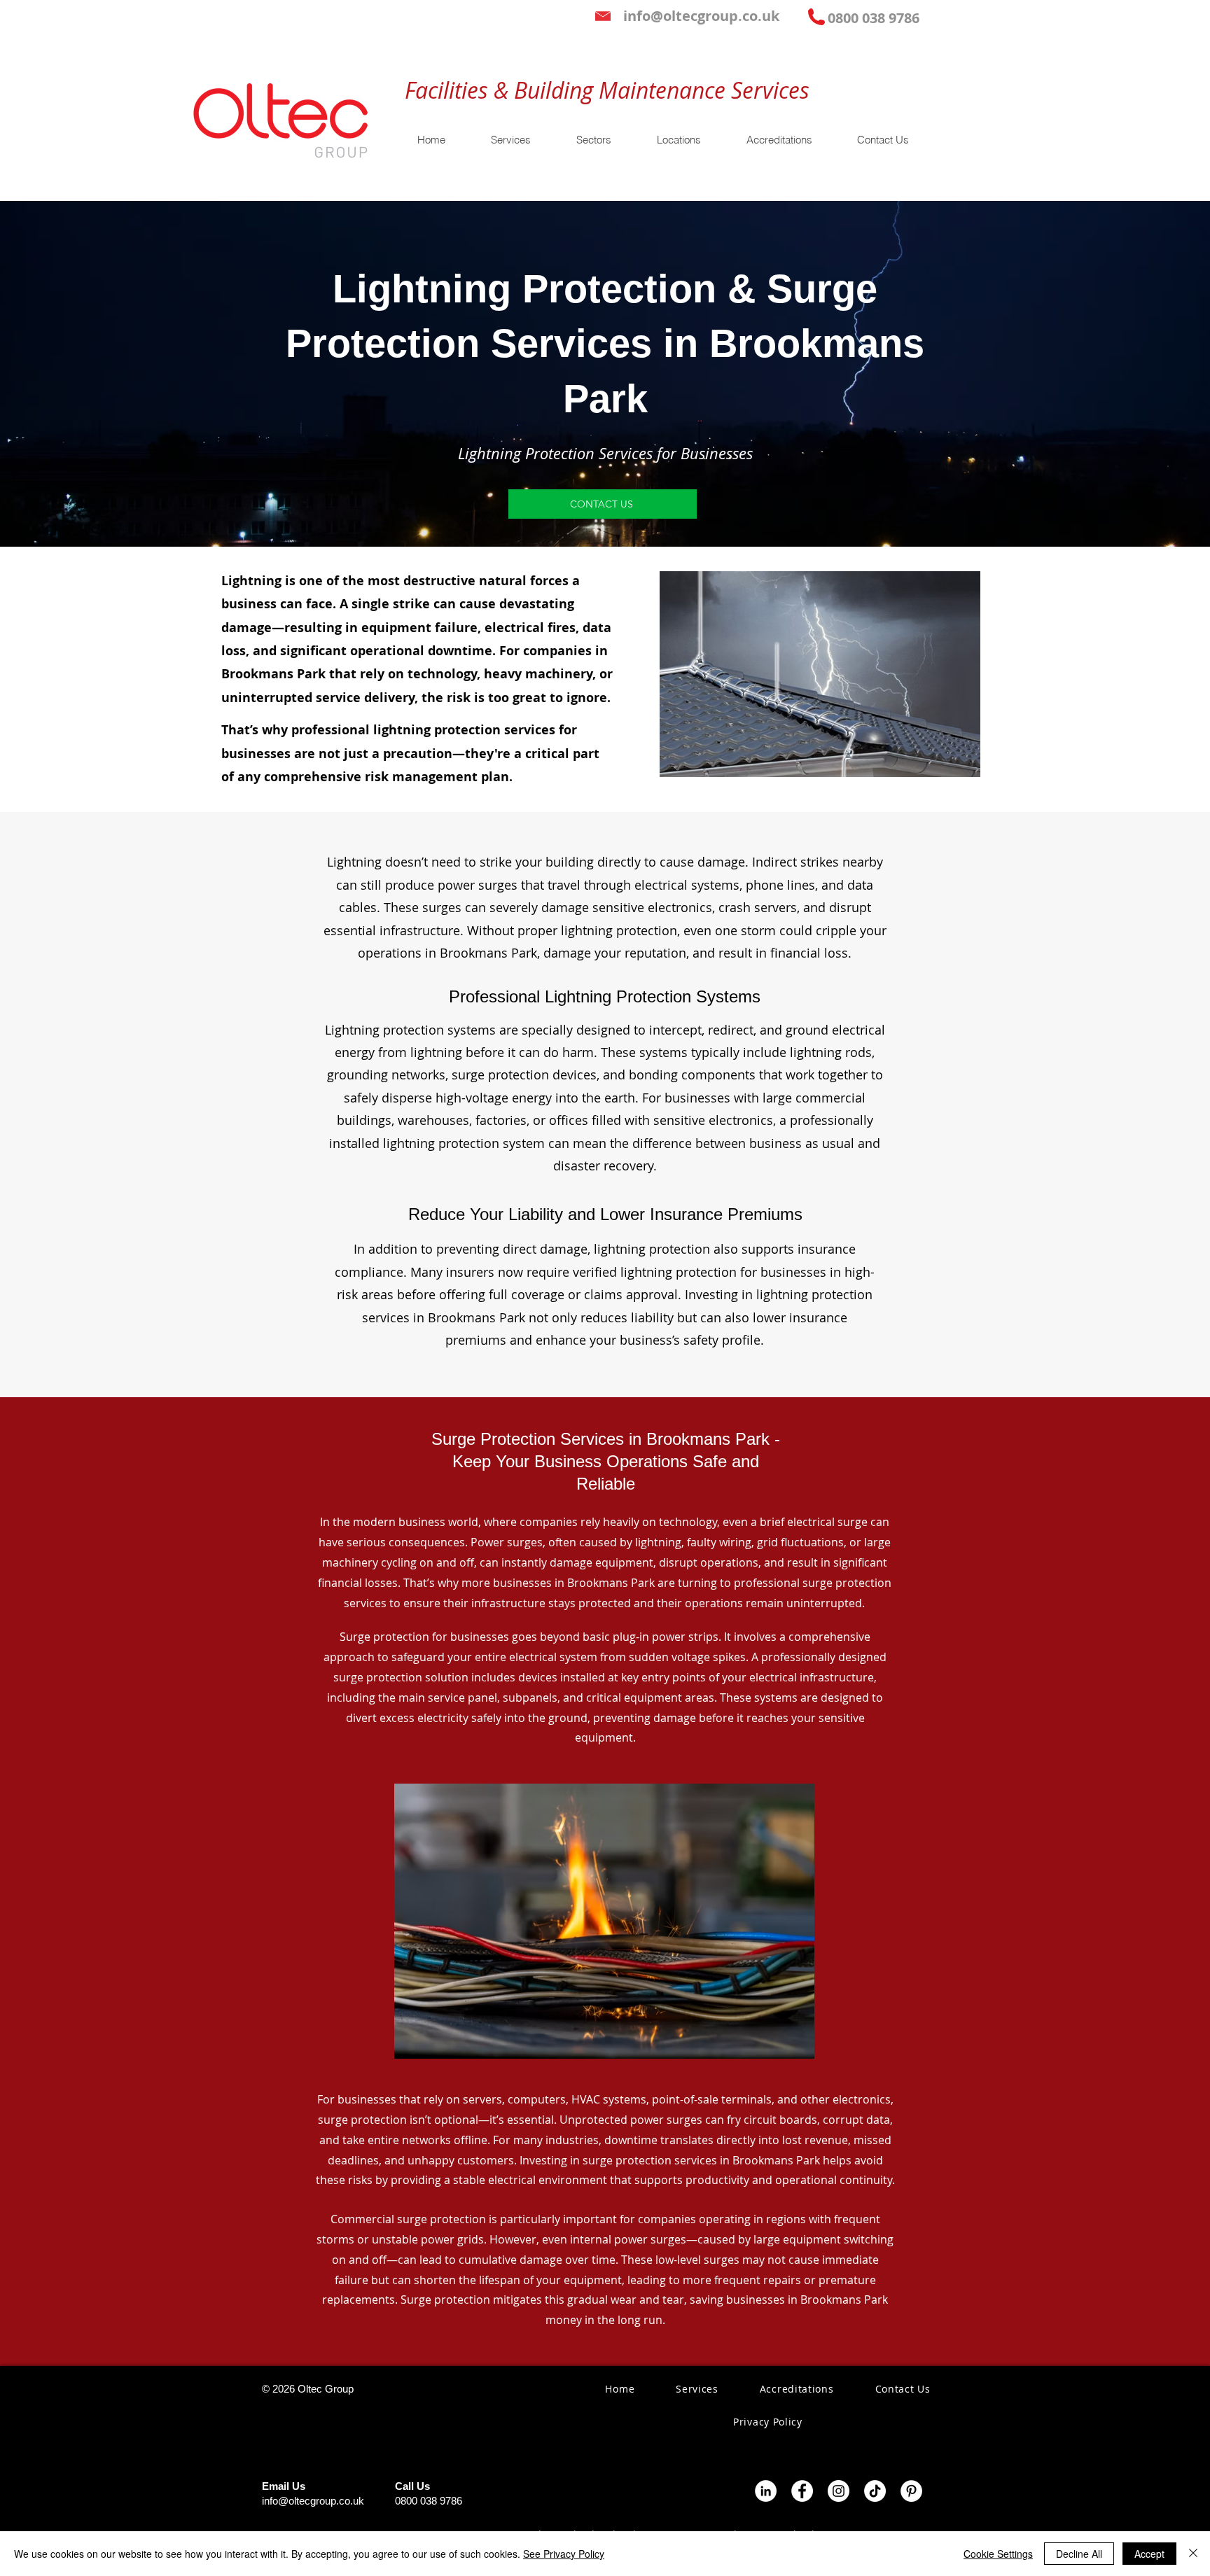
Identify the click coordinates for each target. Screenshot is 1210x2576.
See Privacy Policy (564, 2554)
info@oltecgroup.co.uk (313, 2501)
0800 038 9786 (429, 2501)
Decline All (1079, 2554)
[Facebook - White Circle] (802, 2491)
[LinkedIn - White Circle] (766, 2491)
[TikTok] (875, 2491)
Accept (1149, 2554)
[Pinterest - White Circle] (911, 2491)
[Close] (1193, 2554)
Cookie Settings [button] (998, 2554)
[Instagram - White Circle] (839, 2491)
